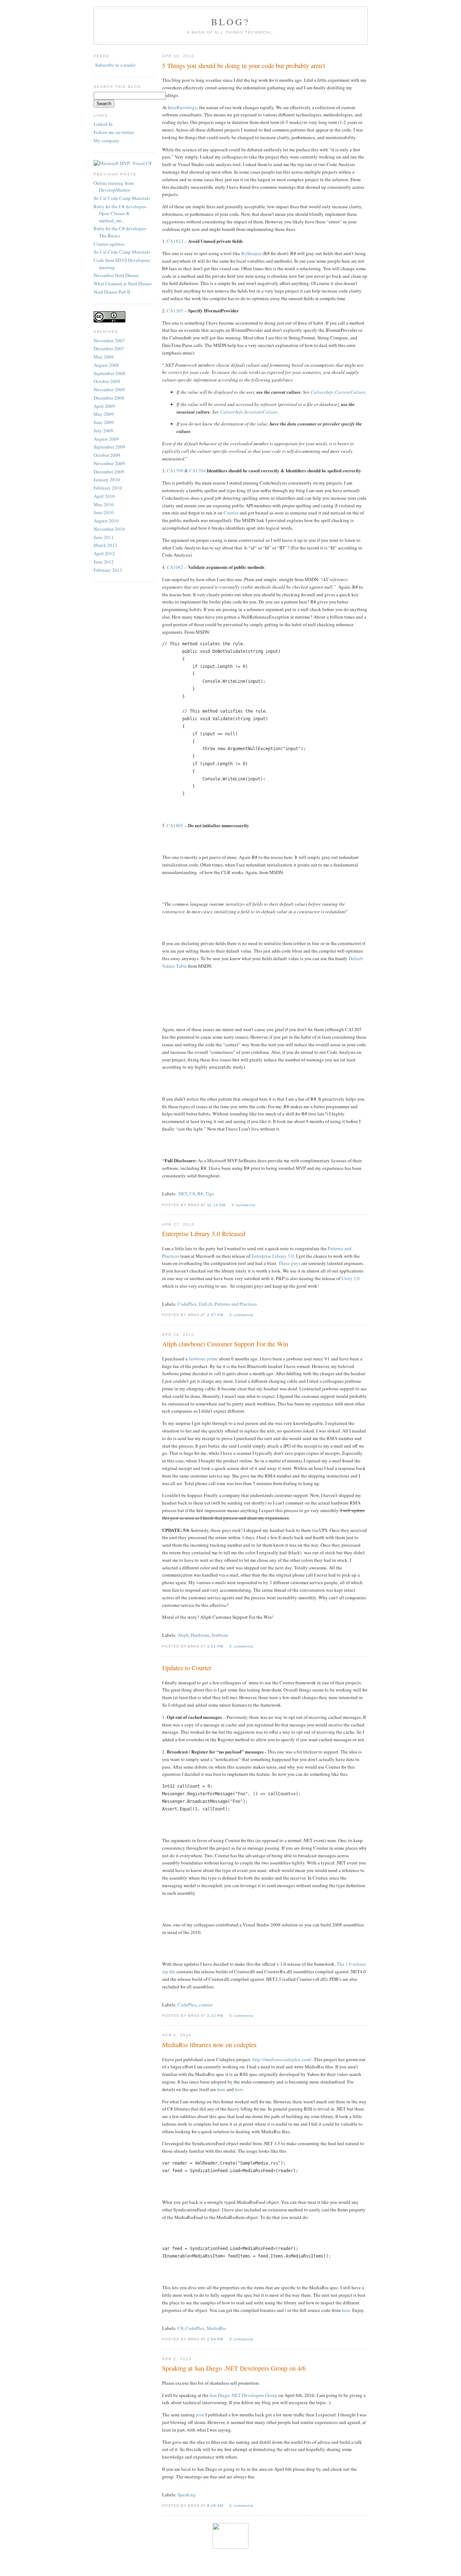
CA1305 (175, 311)
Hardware (200, 1635)
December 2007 (109, 348)
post (200, 2415)
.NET (182, 1194)
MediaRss (216, 2328)
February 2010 (108, 488)
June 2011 (104, 537)
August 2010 (106, 521)
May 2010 (104, 504)
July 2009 (103, 431)
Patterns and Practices (236, 1304)
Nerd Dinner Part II (112, 292)
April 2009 (104, 406)
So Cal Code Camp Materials (122, 198)
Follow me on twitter (114, 132)
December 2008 (109, 398)
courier (206, 2005)
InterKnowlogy (182, 107)
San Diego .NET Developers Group (243, 2395)
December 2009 (109, 472)
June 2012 (104, 562)
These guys (289, 1263)
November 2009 (109, 463)
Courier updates (109, 244)
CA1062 (175, 567)
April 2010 (104, 496)
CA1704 (197, 471)
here (221, 2089)
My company (107, 141)
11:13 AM (217, 1205)
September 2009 (109, 447)
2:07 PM (216, 1315)
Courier (231, 513)
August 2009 (106, 439)
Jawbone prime (203, 1359)
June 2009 (104, 422)
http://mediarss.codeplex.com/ (282, 2059)
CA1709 (175, 471)
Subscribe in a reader (115, 65)
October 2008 (107, 381)
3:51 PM (216, 1646)
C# (192, 1194)
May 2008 (104, 357)
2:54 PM (216, 2339)
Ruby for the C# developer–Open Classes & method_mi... (121, 213)
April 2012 (104, 553)
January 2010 (107, 480)
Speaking (187, 2495)
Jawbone (220, 1635)
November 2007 (109, 340)
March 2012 (106, 545)
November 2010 (109, 529)
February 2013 (108, 570)
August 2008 (106, 365)
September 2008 (109, 373)
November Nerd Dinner (116, 275)
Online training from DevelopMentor (114, 187)
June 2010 (104, 512)
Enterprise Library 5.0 (273, 1256)
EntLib (206, 1304)
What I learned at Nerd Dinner (123, 284)
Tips (210, 1194)
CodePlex (187, 1304)
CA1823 (175, 241)
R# (200, 1194)
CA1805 (175, 825)
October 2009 (107, 455)
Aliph (183, 1635)
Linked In (103, 124)
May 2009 (104, 414)
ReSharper (251, 253)
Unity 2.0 (351, 1278)
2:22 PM (216, 2016)
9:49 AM (216, 2506)
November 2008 (109, 389)
